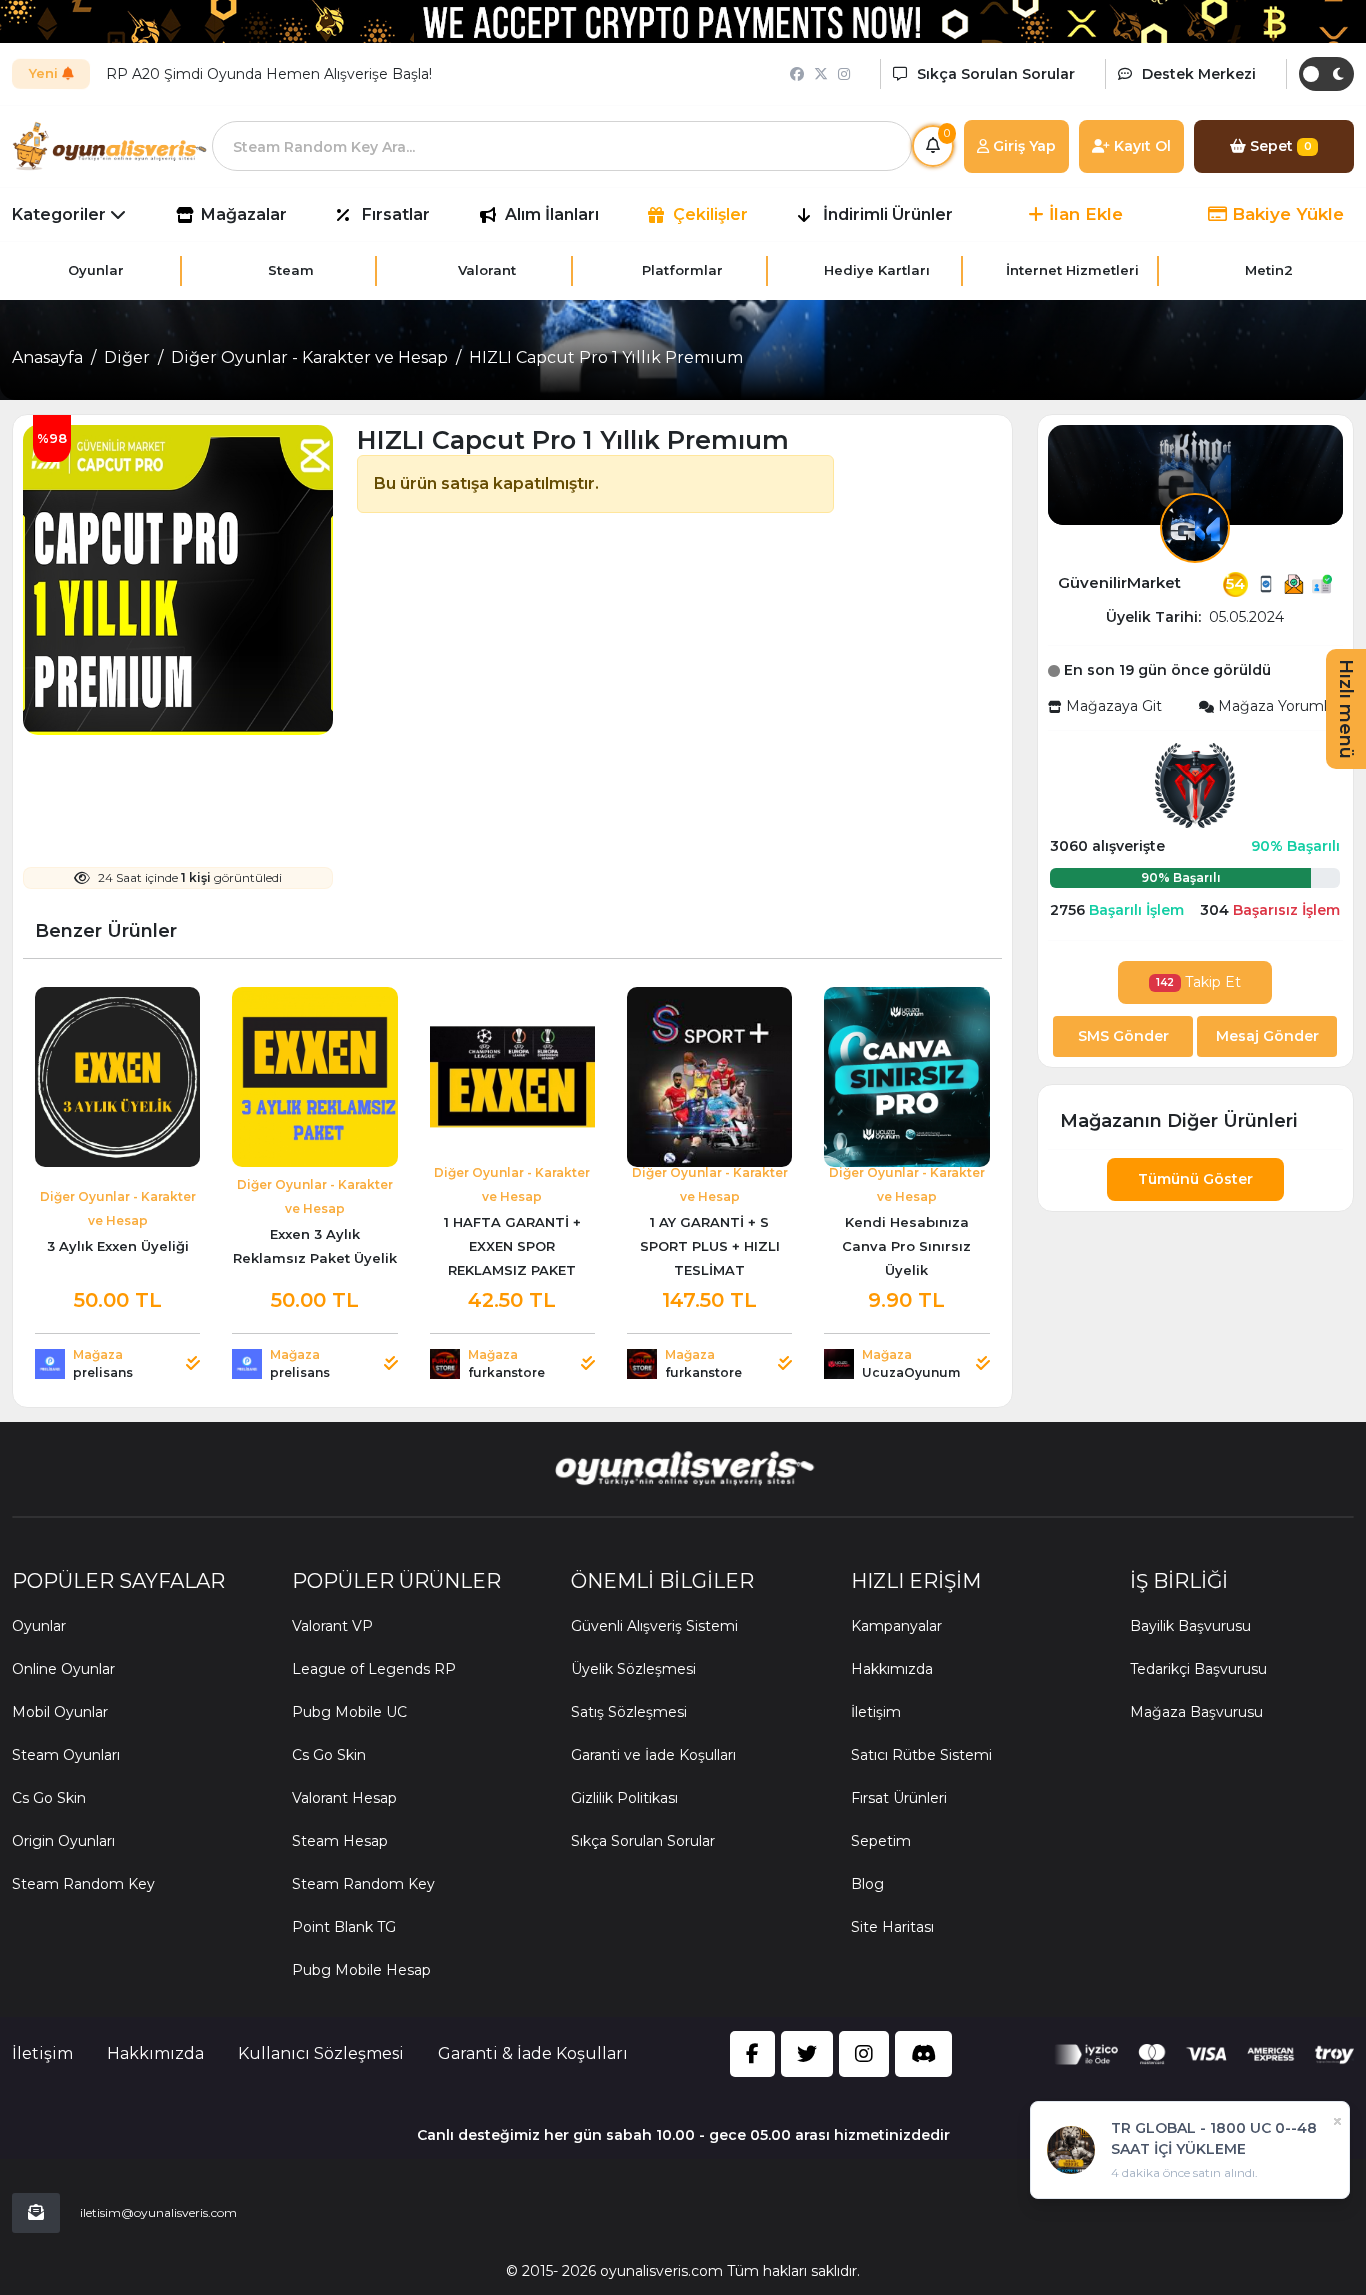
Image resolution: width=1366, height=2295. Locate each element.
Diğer (127, 357)
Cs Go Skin (49, 1798)
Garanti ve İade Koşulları (653, 1755)
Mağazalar (244, 214)
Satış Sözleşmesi (629, 1712)
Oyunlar (39, 1626)
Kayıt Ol (1140, 146)
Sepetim (881, 1841)
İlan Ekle (1083, 214)
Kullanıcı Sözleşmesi (321, 2053)
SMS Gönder (1123, 1036)
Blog (867, 1884)
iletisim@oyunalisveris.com (158, 2212)
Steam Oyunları (66, 1755)
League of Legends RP (374, 1669)
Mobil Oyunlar (60, 1712)
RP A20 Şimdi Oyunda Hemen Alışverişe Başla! (269, 74)
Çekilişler (710, 214)
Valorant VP (332, 1626)
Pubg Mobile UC (349, 1712)
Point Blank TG (344, 1927)
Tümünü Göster (1195, 1179)
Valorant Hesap (344, 1798)
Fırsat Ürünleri (899, 1798)
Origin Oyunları (63, 1841)
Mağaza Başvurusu (1196, 1712)
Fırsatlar (396, 214)
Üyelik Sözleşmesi (633, 1669)
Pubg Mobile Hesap (361, 1970)
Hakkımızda (892, 1669)
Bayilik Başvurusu (1190, 1626)
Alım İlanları (552, 214)
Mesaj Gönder (1267, 1036)
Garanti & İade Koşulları (533, 2053)
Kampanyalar (896, 1626)
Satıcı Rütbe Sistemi (921, 1755)
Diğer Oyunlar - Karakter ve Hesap (309, 357)
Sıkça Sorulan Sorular (643, 1841)
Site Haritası (892, 1927)
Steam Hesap (340, 1841)
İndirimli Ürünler (888, 214)
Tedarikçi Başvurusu (1198, 1669)
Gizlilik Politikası (624, 1798)
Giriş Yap (1022, 146)
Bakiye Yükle (1285, 214)
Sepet (1279, 146)
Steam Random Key (83, 1884)
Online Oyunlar (63, 1669)
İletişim (876, 1712)
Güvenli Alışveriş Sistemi (654, 1626)
